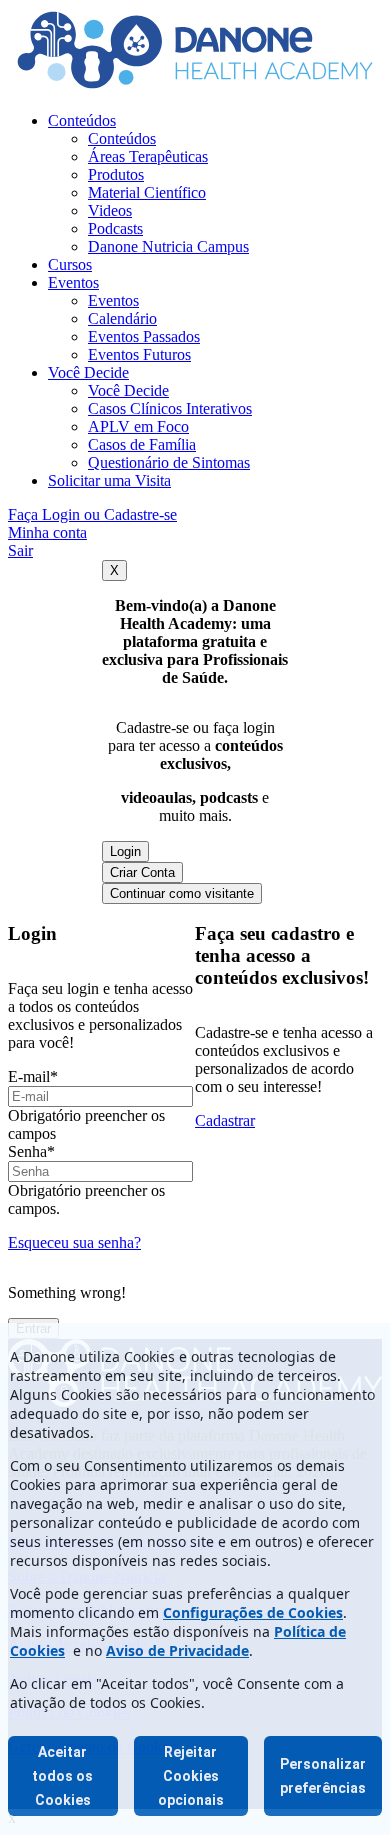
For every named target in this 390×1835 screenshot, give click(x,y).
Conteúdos (82, 120)
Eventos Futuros (139, 354)
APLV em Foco (138, 426)
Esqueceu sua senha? (74, 1242)
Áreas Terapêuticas (148, 156)
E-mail (33, 1076)
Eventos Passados (144, 336)
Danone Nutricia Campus (168, 246)
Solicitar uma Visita (109, 480)
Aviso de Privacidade (177, 1650)
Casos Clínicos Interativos (170, 408)
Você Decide (88, 372)
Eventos (73, 282)
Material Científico (147, 192)
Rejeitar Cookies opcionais (191, 1776)
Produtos (116, 174)
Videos (110, 210)
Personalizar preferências (323, 1776)
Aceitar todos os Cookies (62, 1776)
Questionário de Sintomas (169, 462)
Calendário (122, 318)
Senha (31, 1151)
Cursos (70, 264)
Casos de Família (142, 444)
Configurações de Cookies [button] (253, 1612)
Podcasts (115, 228)
